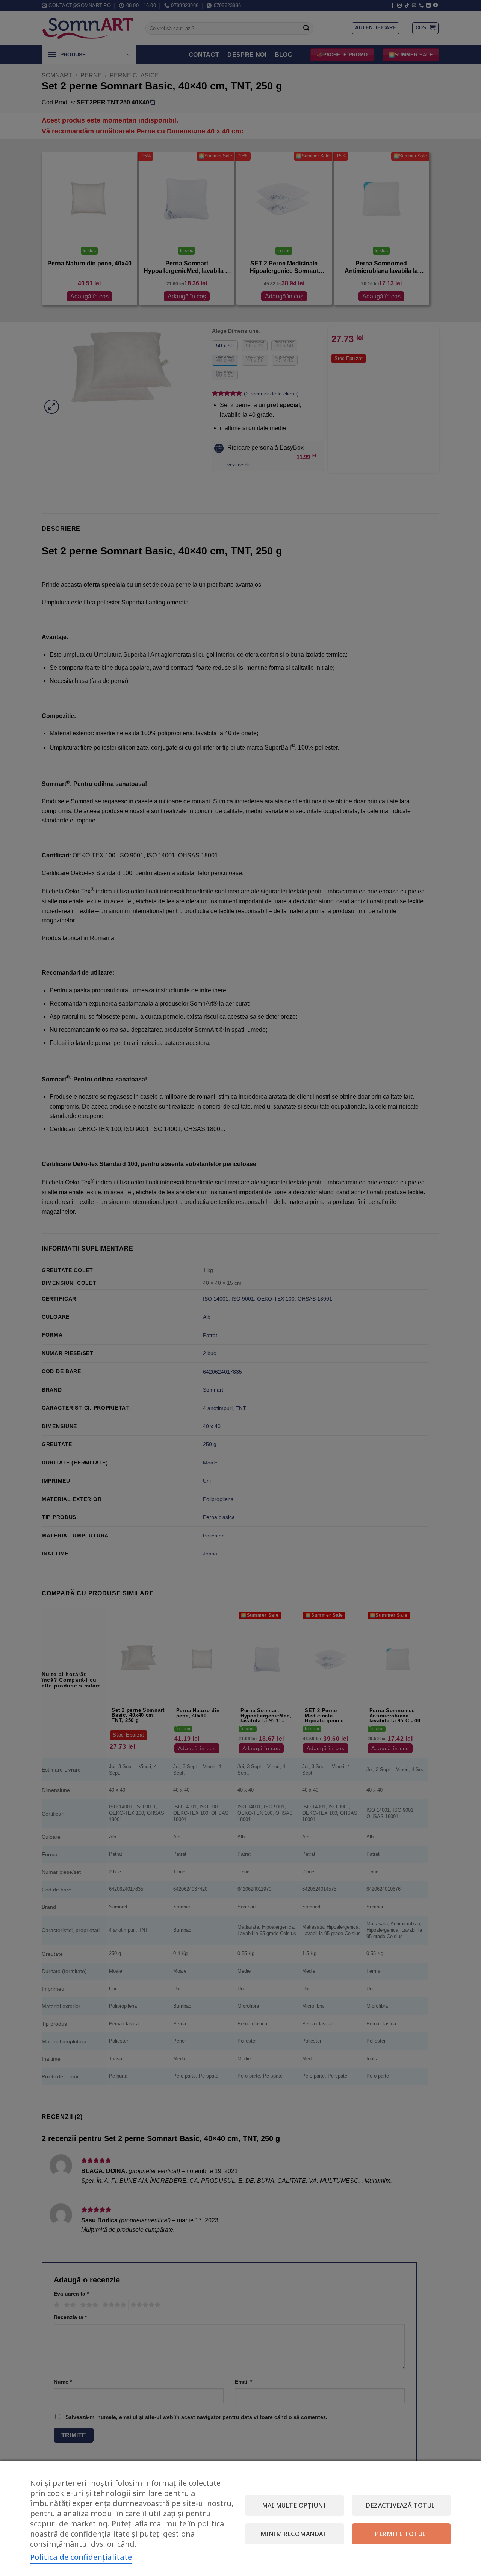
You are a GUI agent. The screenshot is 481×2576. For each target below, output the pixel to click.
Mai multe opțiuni (294, 2505)
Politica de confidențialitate (81, 2557)
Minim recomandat (294, 2534)
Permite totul (400, 2534)
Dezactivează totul (400, 2505)
